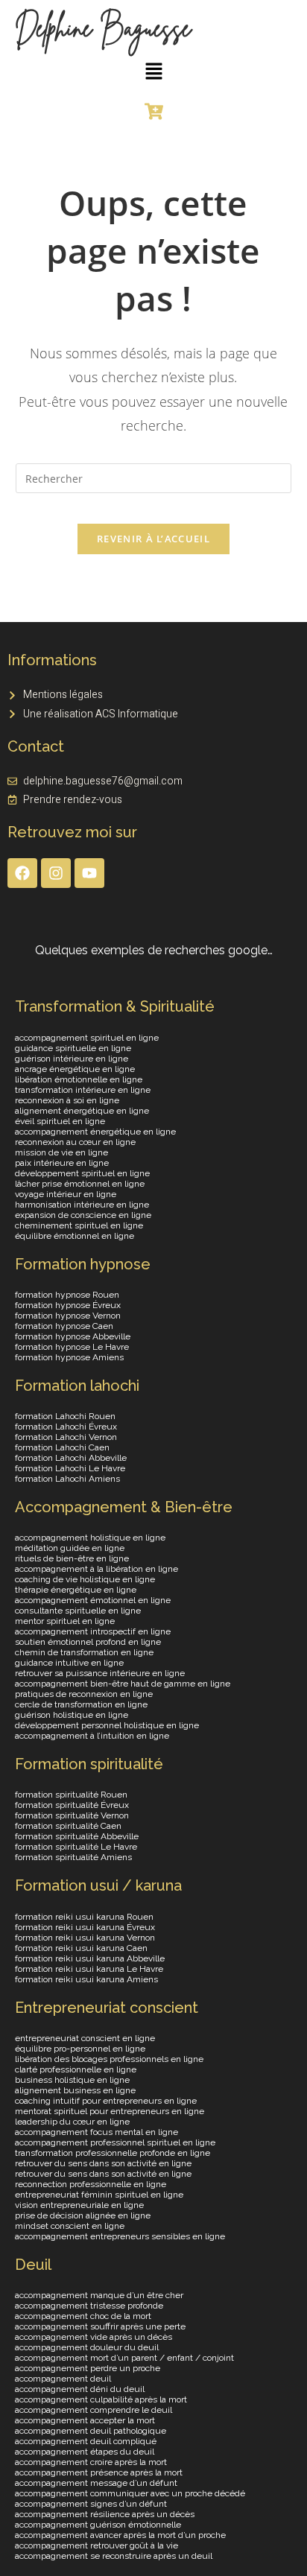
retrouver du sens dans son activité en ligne (103, 2163)
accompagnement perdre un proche (88, 2368)
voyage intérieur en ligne (66, 1194)
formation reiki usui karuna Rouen (84, 1917)
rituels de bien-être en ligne (72, 1558)
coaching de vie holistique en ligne (85, 1579)
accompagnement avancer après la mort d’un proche (120, 2535)
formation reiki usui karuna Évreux (85, 1927)
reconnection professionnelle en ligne (91, 2184)
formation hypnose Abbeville (73, 1336)
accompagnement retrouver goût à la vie (96, 2545)
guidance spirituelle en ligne (73, 1048)
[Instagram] (56, 873)
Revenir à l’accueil (153, 539)
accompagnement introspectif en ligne (93, 1631)
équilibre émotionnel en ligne (75, 1236)
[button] (153, 72)
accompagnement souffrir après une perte (100, 2326)
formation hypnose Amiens (69, 1357)
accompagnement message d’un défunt (96, 2483)
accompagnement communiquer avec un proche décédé (130, 2493)
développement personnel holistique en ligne (107, 1725)
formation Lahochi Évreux (66, 1427)
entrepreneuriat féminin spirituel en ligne (99, 2195)
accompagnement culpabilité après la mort (101, 2399)
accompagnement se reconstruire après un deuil (114, 2556)
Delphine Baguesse (103, 28)
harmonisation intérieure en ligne (82, 1205)
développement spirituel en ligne (82, 1173)
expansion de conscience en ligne (83, 1215)
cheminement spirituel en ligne (79, 1225)
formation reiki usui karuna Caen (81, 1948)
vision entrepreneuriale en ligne (79, 2205)
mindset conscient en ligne (70, 2226)
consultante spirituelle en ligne (78, 1611)
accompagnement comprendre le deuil (94, 2410)
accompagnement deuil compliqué (86, 2441)
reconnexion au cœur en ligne (75, 1142)
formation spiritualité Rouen (71, 1795)
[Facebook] (22, 873)
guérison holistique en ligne (72, 1715)
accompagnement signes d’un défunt (91, 2504)
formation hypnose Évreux (68, 1305)
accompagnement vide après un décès (94, 2337)
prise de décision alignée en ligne (83, 2215)
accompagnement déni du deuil (80, 2389)
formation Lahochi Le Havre (70, 1468)
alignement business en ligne (75, 2090)
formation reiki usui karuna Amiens (86, 1979)
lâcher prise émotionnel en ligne (80, 1184)
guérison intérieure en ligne (72, 1059)
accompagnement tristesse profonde (89, 2306)
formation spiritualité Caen (68, 1826)
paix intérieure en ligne (62, 1163)
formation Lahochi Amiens (67, 1479)
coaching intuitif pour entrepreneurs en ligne (106, 2101)
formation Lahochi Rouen (65, 1416)
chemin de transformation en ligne (84, 1652)
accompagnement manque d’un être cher (99, 2295)
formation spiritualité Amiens (73, 1857)
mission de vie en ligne (61, 1152)
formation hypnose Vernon (68, 1316)
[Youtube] (89, 873)
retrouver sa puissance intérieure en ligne (100, 1673)
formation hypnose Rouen (67, 1295)
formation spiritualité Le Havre (76, 1847)
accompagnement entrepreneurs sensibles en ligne (120, 2236)
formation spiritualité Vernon (72, 1815)
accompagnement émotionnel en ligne (93, 1600)
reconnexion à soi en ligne (67, 1100)
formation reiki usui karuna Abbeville (90, 1958)
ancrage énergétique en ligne (75, 1069)
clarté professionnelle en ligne (76, 2069)
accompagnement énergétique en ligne (95, 1132)
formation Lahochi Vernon (66, 1437)
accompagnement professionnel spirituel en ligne (115, 2142)
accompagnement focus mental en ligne (96, 2132)
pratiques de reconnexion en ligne (84, 1694)
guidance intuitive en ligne (69, 1663)
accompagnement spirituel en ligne (87, 1038)
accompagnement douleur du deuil (87, 2347)
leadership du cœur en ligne (72, 2122)
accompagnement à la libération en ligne (96, 1569)
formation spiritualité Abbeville (77, 1836)
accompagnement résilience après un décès (105, 2514)
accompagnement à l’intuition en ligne (92, 1736)
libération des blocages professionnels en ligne (109, 2059)
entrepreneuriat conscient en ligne (85, 2038)
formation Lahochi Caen (62, 1447)
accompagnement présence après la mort (99, 2472)
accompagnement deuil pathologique (91, 2431)
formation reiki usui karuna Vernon (85, 1938)
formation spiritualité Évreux (72, 1805)
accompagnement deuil (63, 2379)
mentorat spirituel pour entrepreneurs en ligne (110, 2111)
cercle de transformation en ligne (81, 1704)
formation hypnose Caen (64, 1326)
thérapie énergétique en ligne (76, 1590)
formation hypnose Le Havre (72, 1347)
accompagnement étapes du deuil (85, 2452)
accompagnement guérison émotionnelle (98, 2525)
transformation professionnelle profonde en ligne (113, 2153)
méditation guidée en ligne (70, 1548)
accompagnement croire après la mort (91, 2462)
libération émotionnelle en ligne (79, 1079)
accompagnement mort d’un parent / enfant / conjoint (124, 2358)
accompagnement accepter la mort (85, 2420)
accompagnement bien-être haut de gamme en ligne (123, 1684)
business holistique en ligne (72, 2080)
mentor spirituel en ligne (65, 1621)
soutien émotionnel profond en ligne (88, 1642)
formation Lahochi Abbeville (71, 1458)
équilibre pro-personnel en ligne (80, 2049)
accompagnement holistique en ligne (90, 1538)
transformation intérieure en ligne (83, 1090)
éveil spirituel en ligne (60, 1121)
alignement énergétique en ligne (82, 1111)
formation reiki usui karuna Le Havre (89, 1969)
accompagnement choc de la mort (83, 2316)
